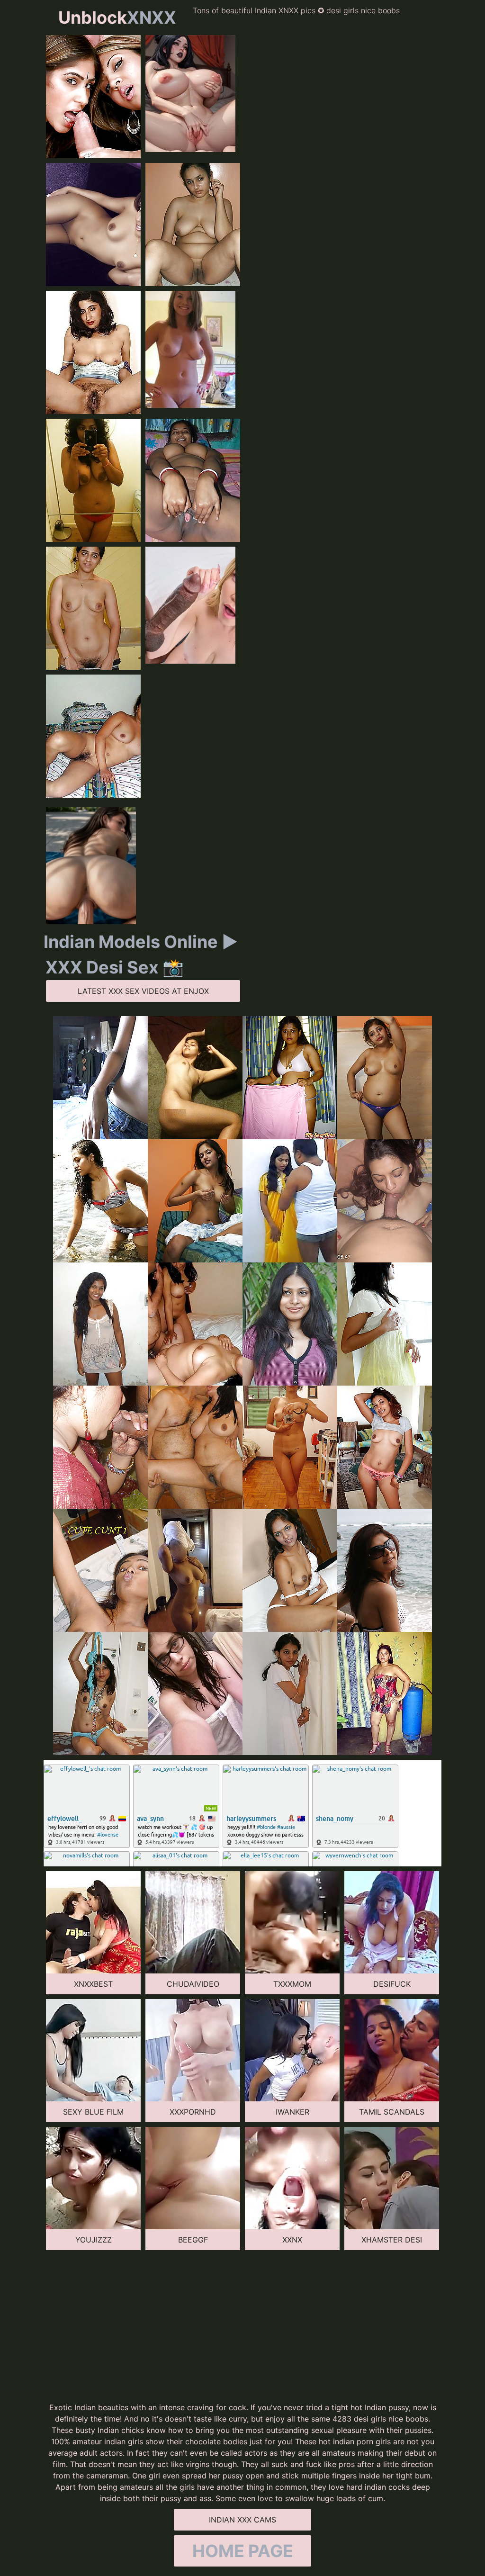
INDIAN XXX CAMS (242, 2520)
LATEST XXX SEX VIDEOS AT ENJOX (143, 991)
